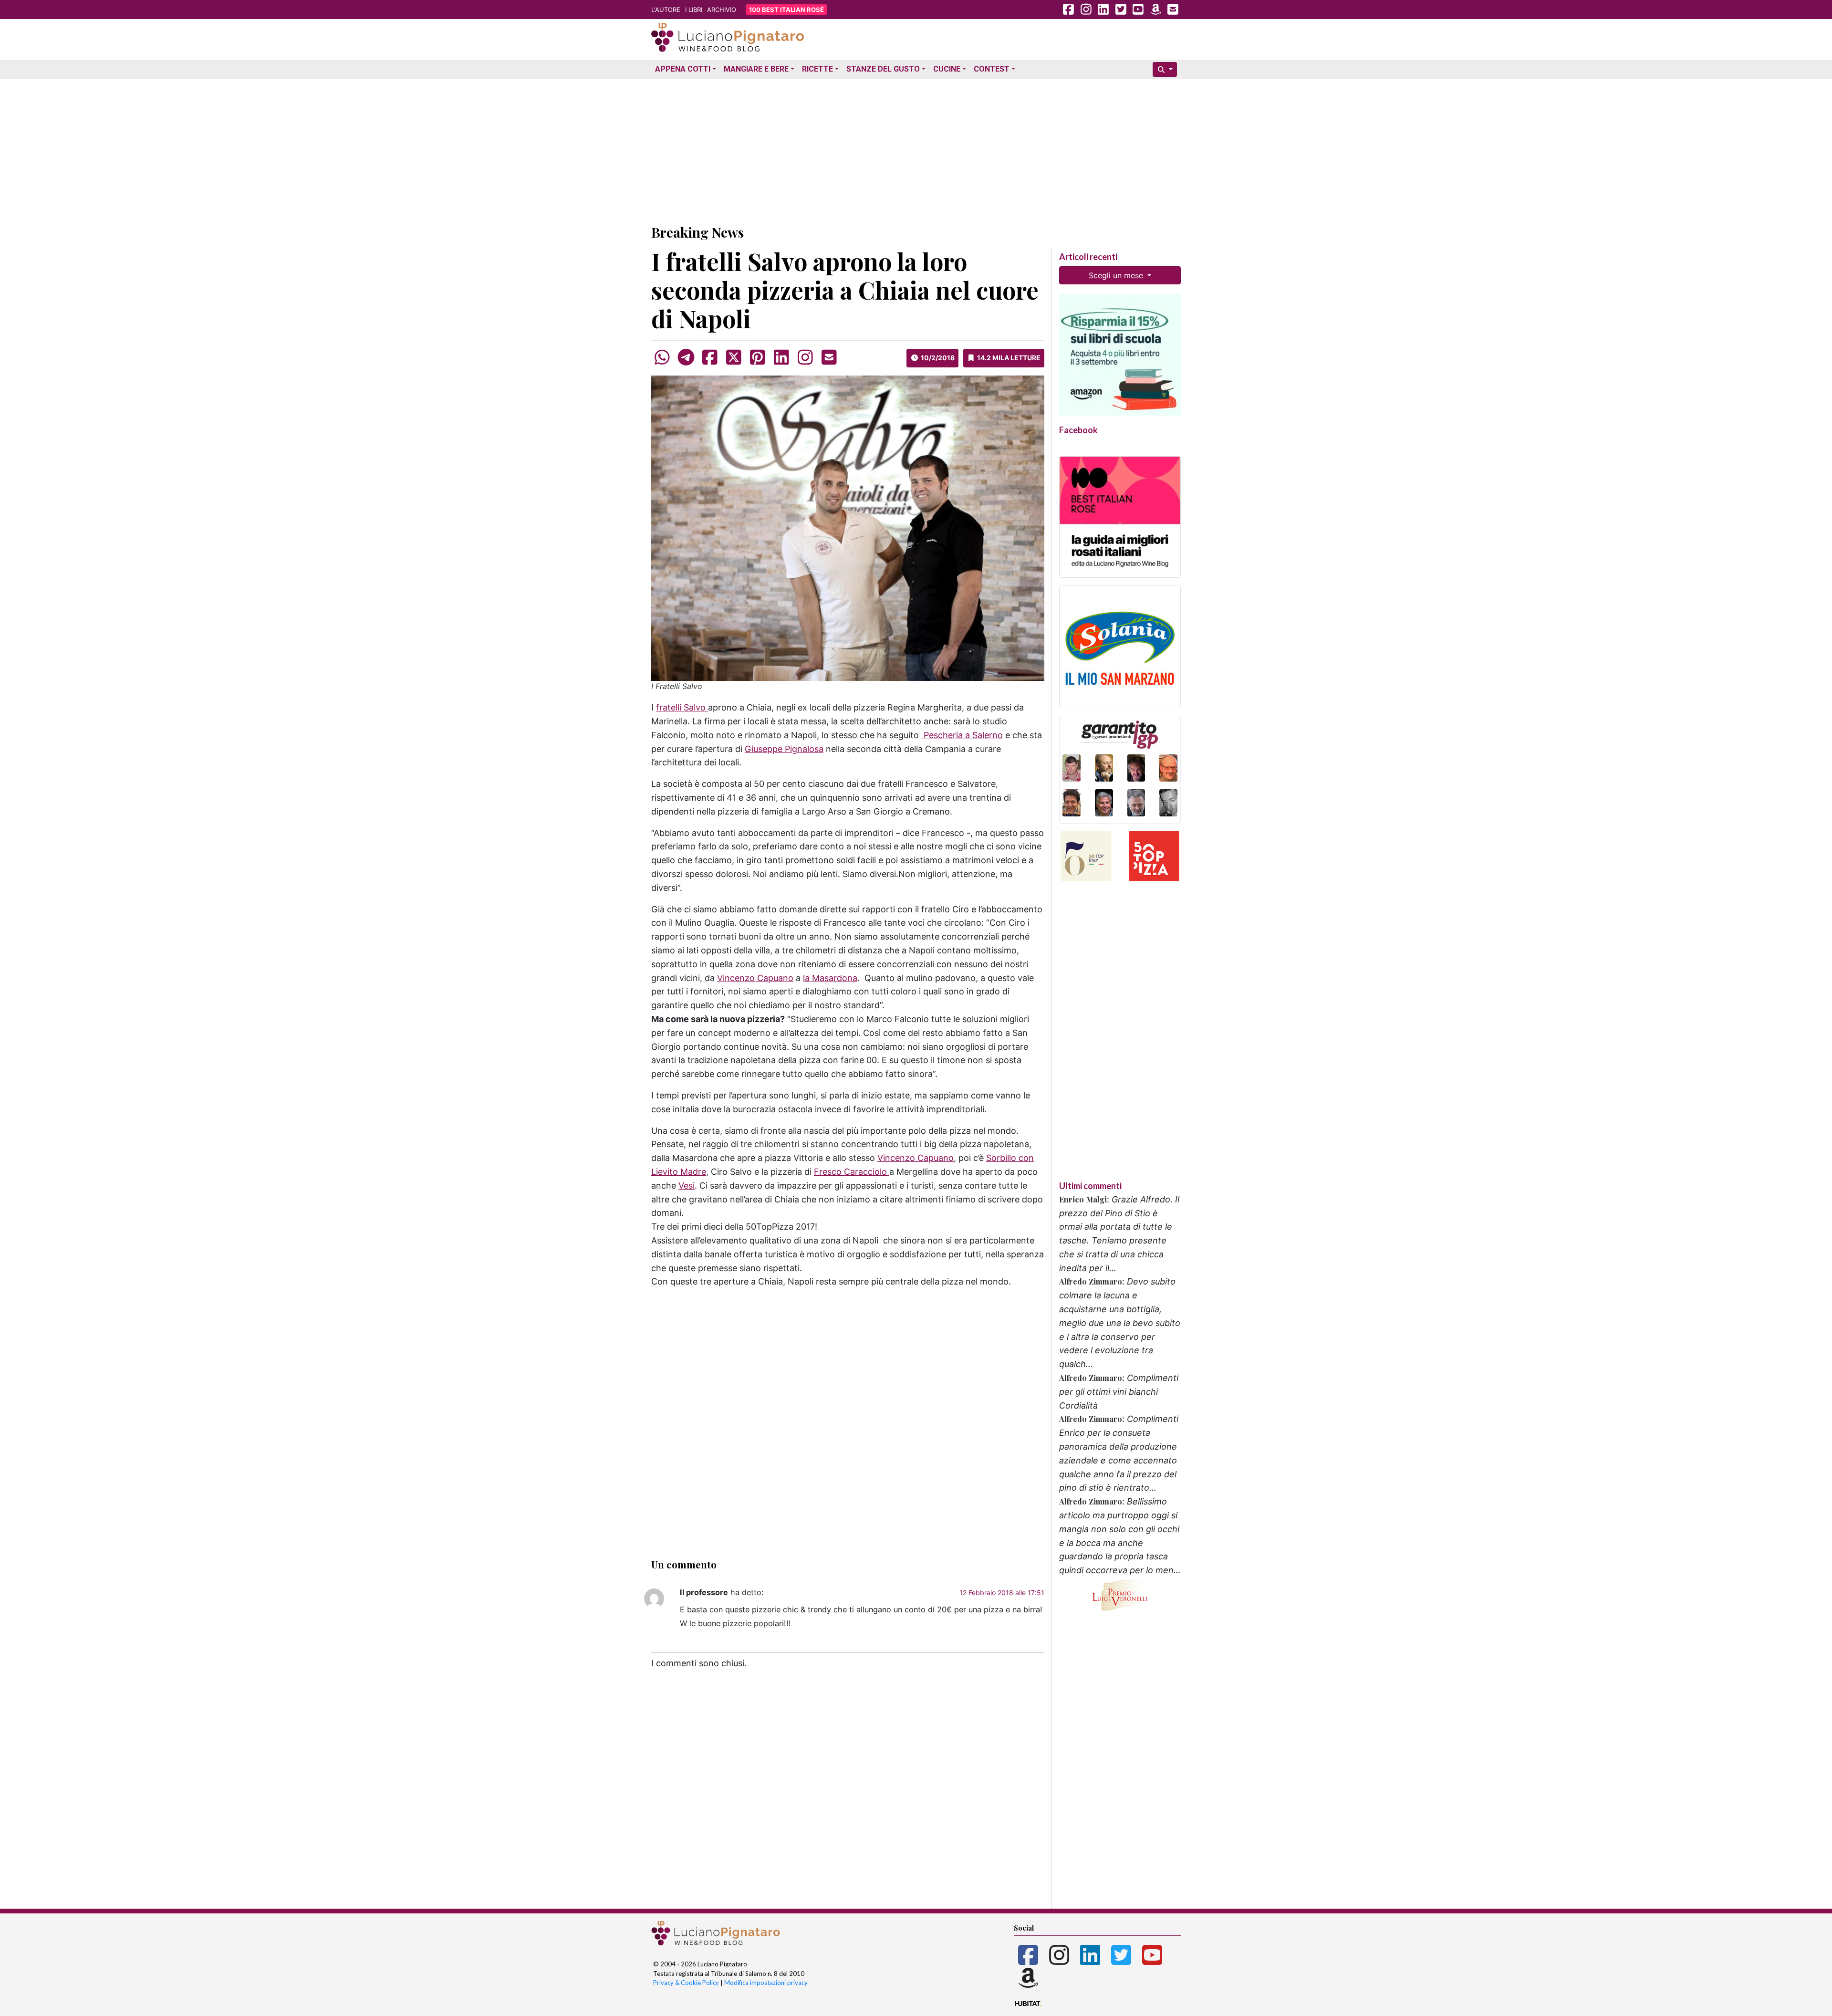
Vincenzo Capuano (755, 978)
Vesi (687, 1186)
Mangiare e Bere (756, 69)
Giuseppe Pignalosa (784, 749)
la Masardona (830, 978)
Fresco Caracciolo (852, 1172)
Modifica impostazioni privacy (766, 1983)
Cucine (947, 69)
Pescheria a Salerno (962, 735)
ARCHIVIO (722, 10)
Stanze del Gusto (883, 69)
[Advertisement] (916, 149)
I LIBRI (694, 10)
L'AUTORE (666, 10)
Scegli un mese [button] (1117, 275)
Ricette (817, 69)
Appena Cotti (683, 69)
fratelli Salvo (682, 707)
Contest (992, 69)
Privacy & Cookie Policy (686, 1983)
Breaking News (697, 232)
